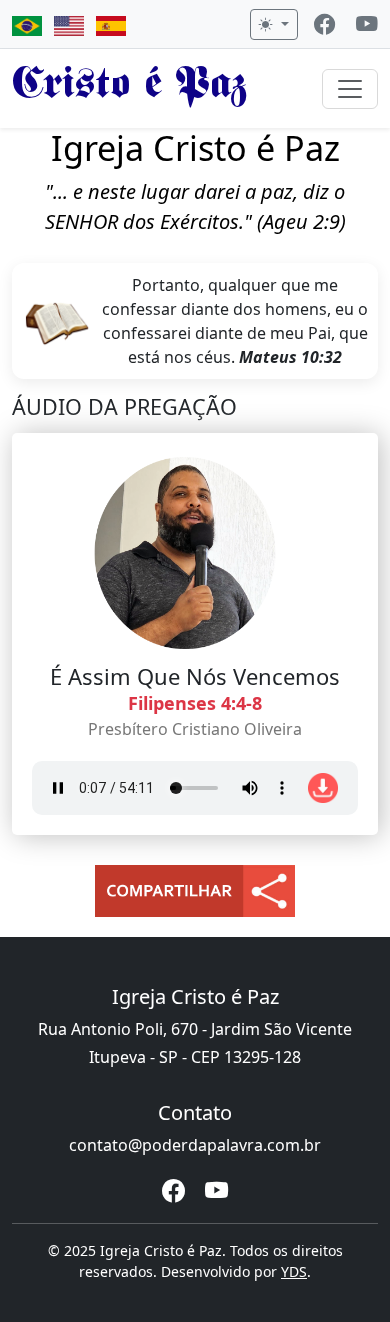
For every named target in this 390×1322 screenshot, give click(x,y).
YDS (294, 1271)
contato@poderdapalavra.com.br (195, 1145)
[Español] (111, 24)
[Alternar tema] (274, 24)
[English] (69, 24)
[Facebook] (325, 26)
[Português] (27, 24)
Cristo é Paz (129, 88)
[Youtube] (367, 26)
